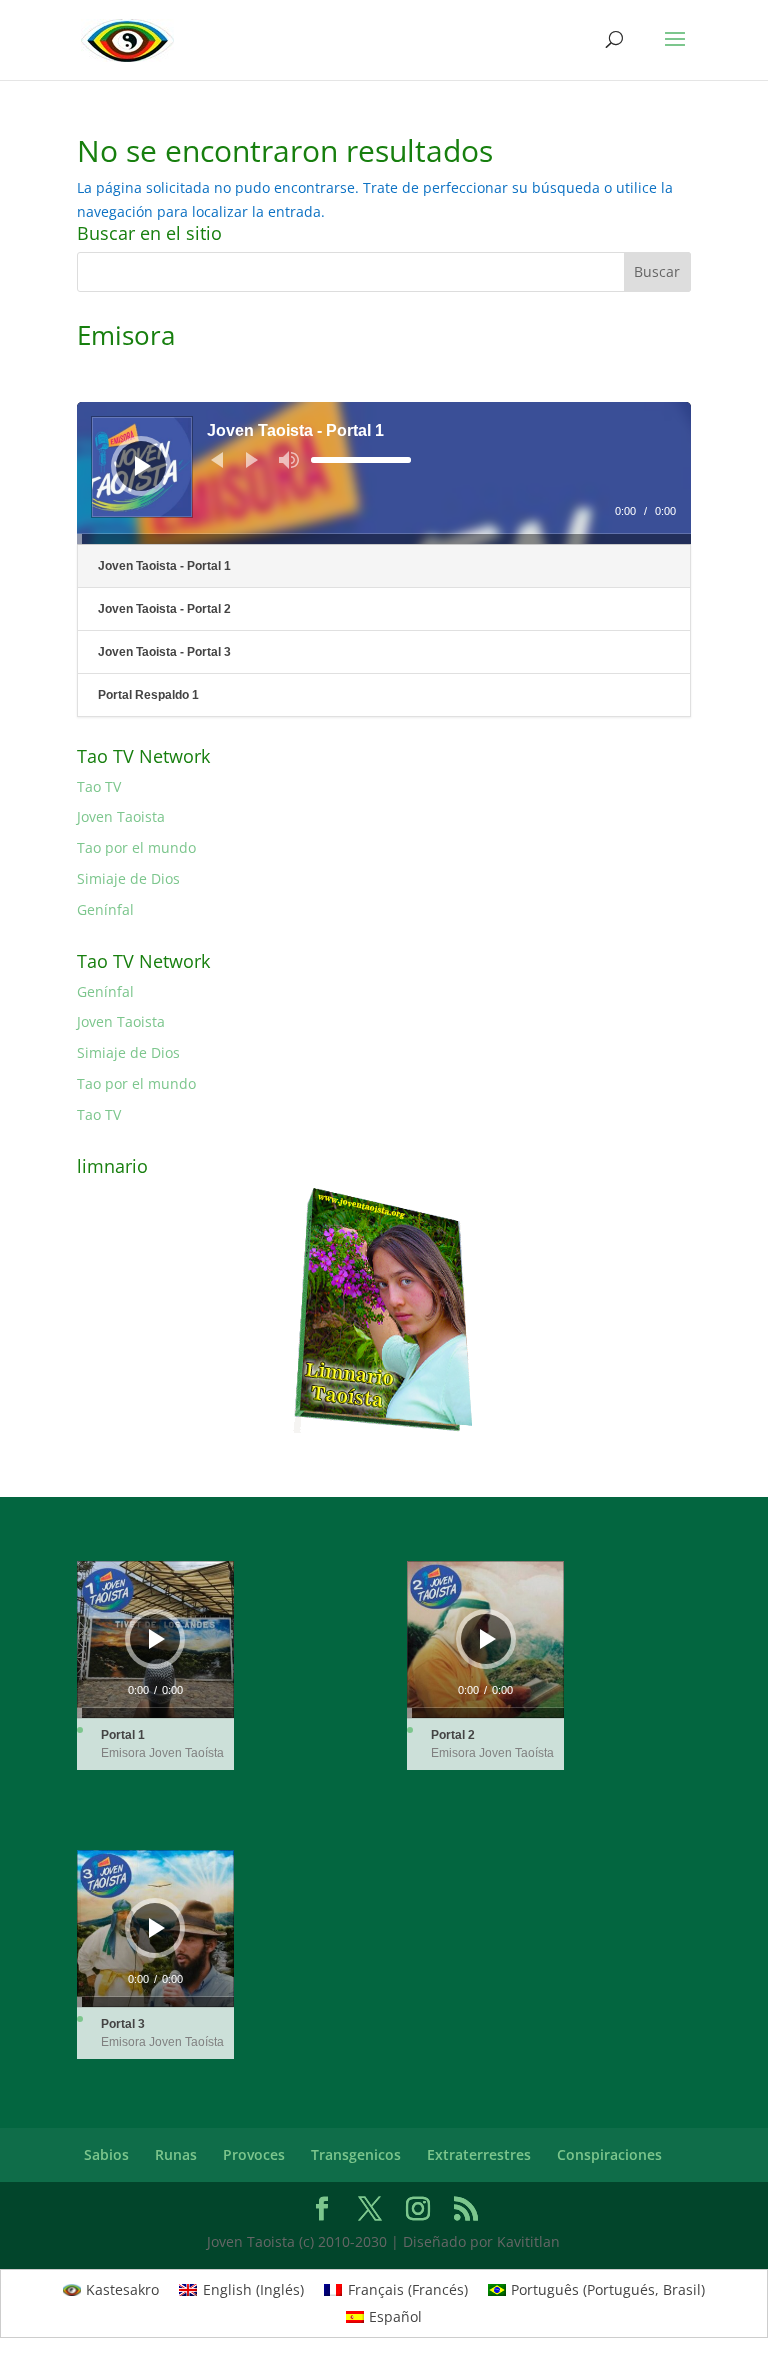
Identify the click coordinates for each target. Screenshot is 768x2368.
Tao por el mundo (136, 847)
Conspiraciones (609, 2154)
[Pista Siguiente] (252, 460)
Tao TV (99, 786)
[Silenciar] (289, 460)
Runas (176, 2154)
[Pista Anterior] (217, 460)
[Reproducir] (143, 466)
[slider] (361, 460)
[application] (384, 473)
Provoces (254, 2154)
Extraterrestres (479, 2154)
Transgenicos (356, 2154)
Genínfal (105, 909)
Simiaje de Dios (128, 878)
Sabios (106, 2154)
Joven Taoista (121, 816)
